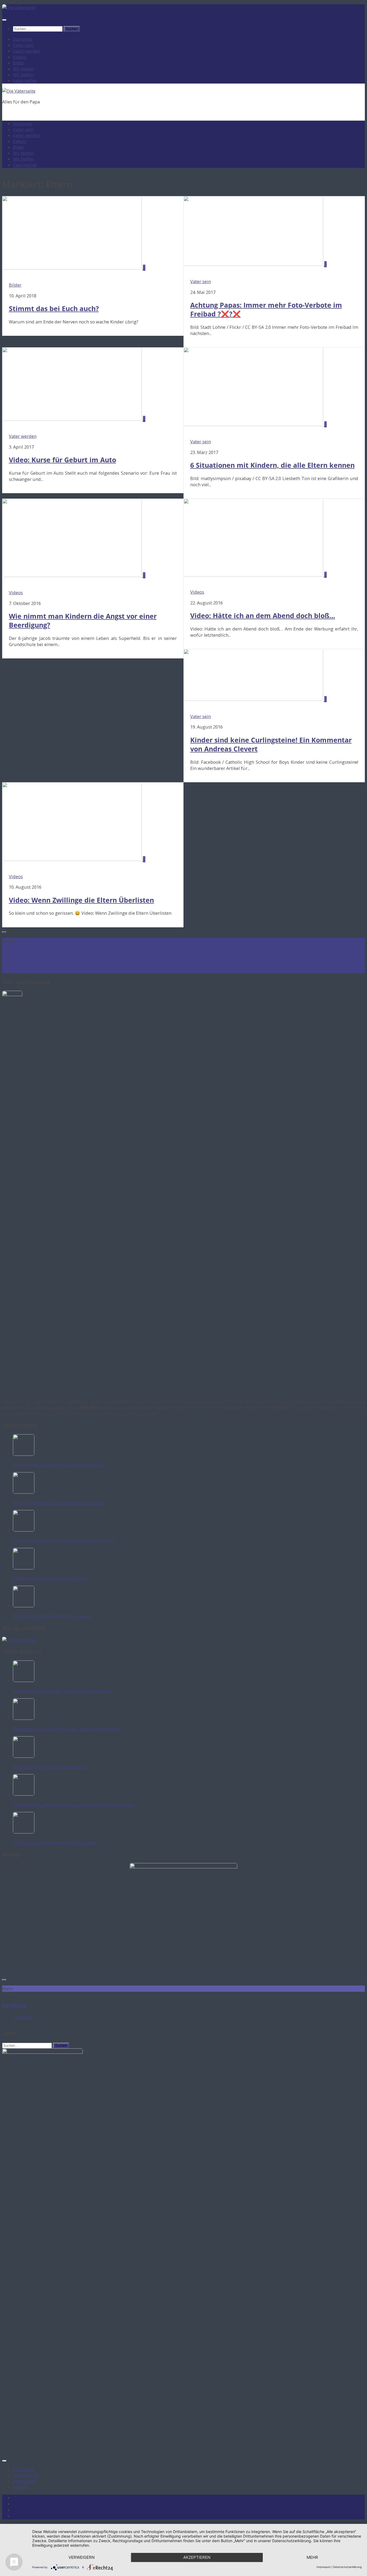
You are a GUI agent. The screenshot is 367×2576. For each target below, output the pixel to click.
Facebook (14, 2005)
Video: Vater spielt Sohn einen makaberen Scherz (63, 1540)
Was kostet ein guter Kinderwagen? (49, 1767)
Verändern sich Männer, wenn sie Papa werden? (62, 1691)
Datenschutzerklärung (347, 2567)
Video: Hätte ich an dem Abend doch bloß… (263, 616)
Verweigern (82, 2557)
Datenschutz (26, 2475)
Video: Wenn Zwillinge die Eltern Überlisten (81, 900)
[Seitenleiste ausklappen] (4, 932)
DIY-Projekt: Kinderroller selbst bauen (52, 1616)
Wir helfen (23, 75)
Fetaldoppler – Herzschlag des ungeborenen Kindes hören (73, 1805)
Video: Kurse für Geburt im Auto (62, 460)
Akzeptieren (197, 2557)
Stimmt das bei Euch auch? (54, 309)
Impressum (24, 2481)
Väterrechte (25, 81)
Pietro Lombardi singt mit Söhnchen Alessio (59, 1465)
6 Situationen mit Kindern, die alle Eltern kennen (272, 465)
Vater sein (23, 45)
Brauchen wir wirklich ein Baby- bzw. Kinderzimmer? (68, 1729)
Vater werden (26, 51)
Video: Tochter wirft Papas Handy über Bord (59, 1503)
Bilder (19, 63)
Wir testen (23, 69)
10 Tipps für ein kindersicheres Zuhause (55, 1842)
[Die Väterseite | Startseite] (19, 7)
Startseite (23, 39)
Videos (20, 57)
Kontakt (21, 2487)
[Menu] (4, 20)
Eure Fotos (24, 2469)
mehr (312, 2557)
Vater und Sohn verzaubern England (50, 1578)
